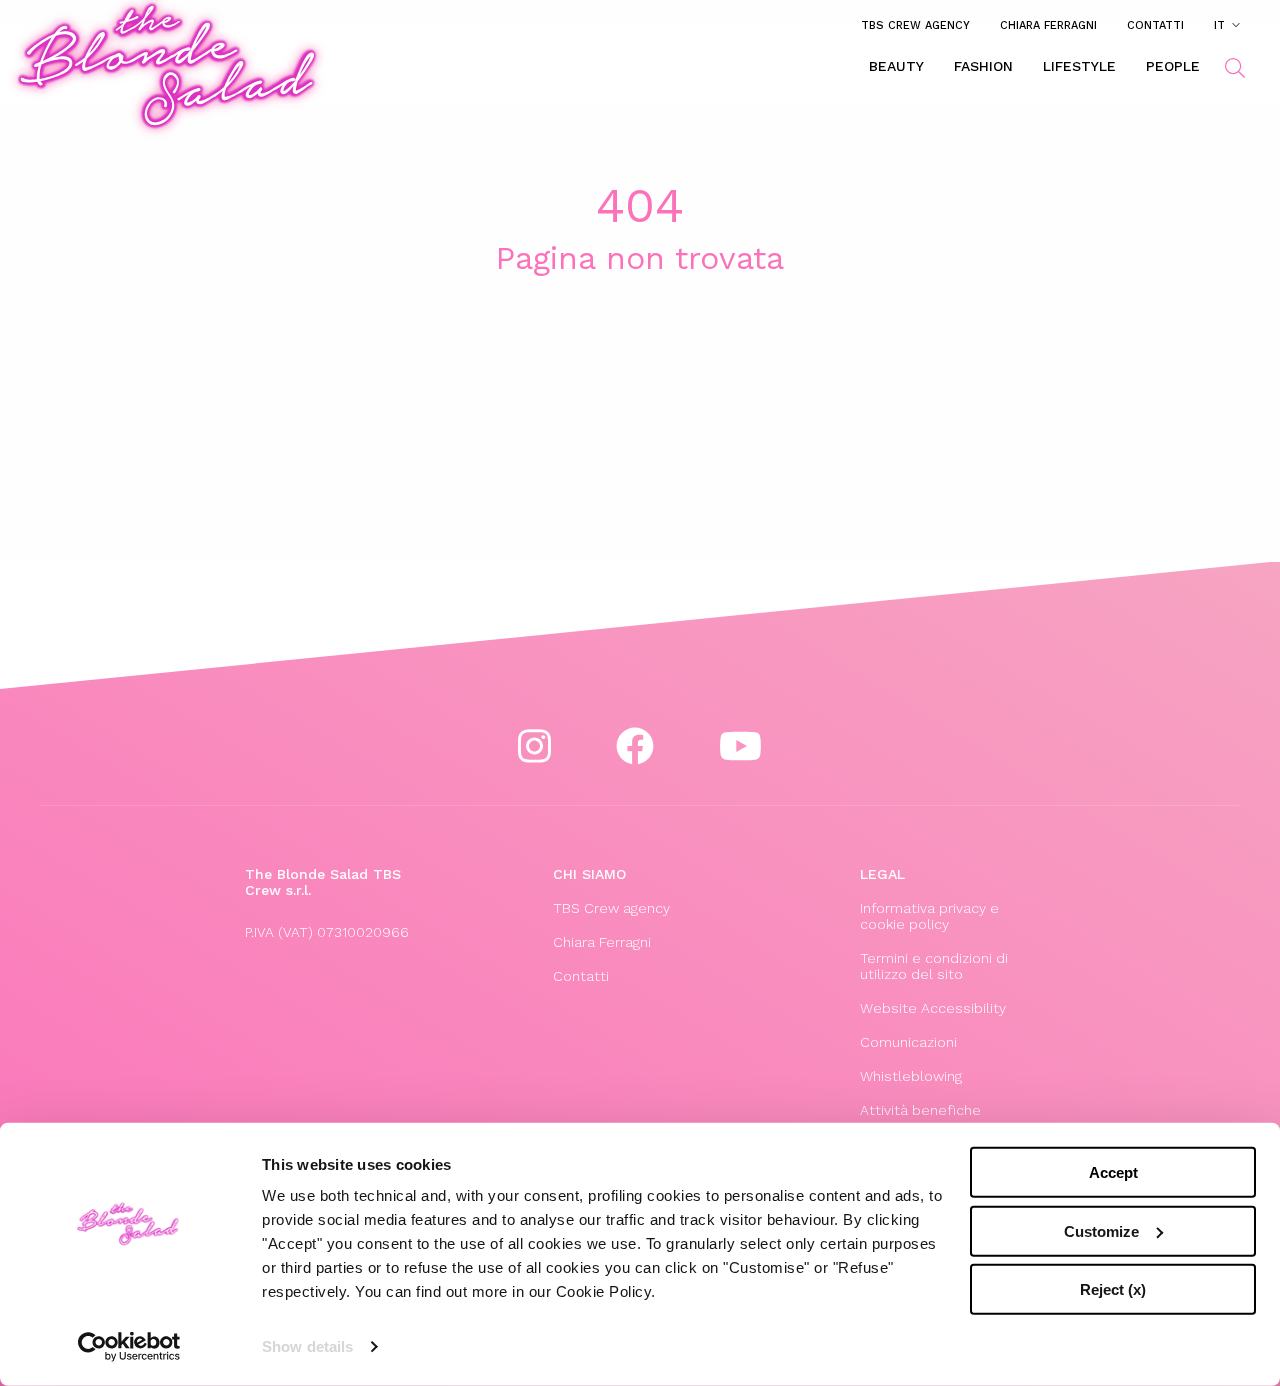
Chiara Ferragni (1048, 25)
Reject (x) (1113, 1289)
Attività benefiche (920, 1110)
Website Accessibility (933, 1008)
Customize (1101, 1230)
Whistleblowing (911, 1076)
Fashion (983, 66)
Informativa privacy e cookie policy (929, 916)
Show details (307, 1346)
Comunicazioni (908, 1042)
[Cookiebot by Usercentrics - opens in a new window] (129, 1347)
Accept (1113, 1172)
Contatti (1155, 25)
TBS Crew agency (915, 25)
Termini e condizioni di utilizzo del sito (934, 966)
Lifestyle (1079, 66)
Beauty (896, 66)
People (1173, 66)
